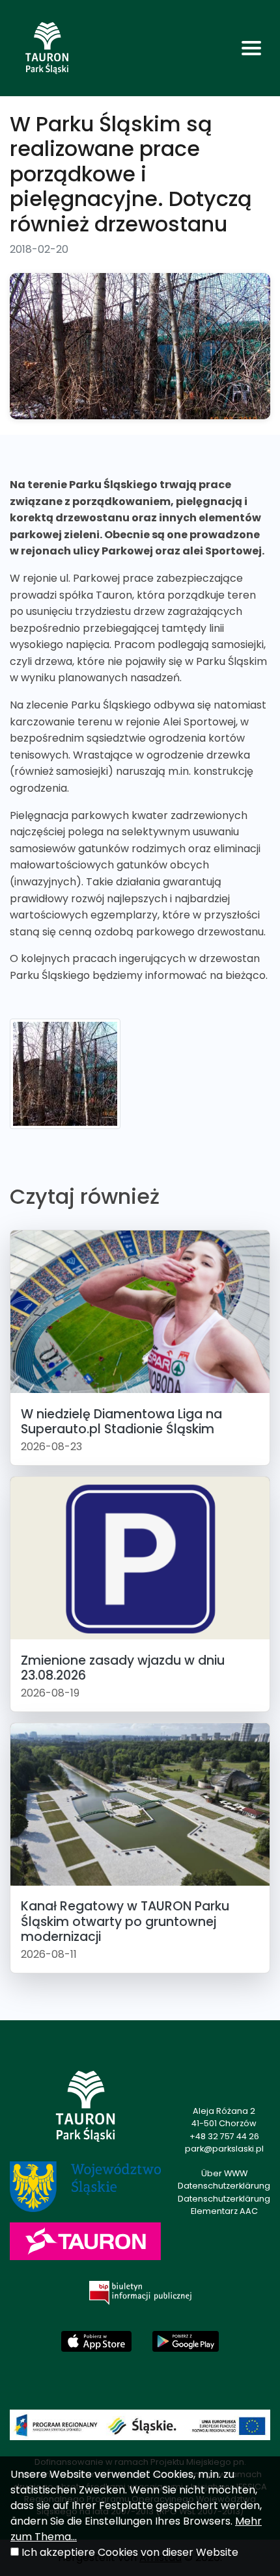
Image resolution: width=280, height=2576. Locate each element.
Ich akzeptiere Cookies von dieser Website (130, 2552)
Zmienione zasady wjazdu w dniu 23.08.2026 (123, 1668)
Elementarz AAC (224, 2211)
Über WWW (224, 2173)
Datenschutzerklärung (224, 2186)
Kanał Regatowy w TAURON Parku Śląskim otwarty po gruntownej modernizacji (125, 1921)
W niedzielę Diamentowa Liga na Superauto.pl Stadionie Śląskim (121, 1422)
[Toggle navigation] (251, 48)
